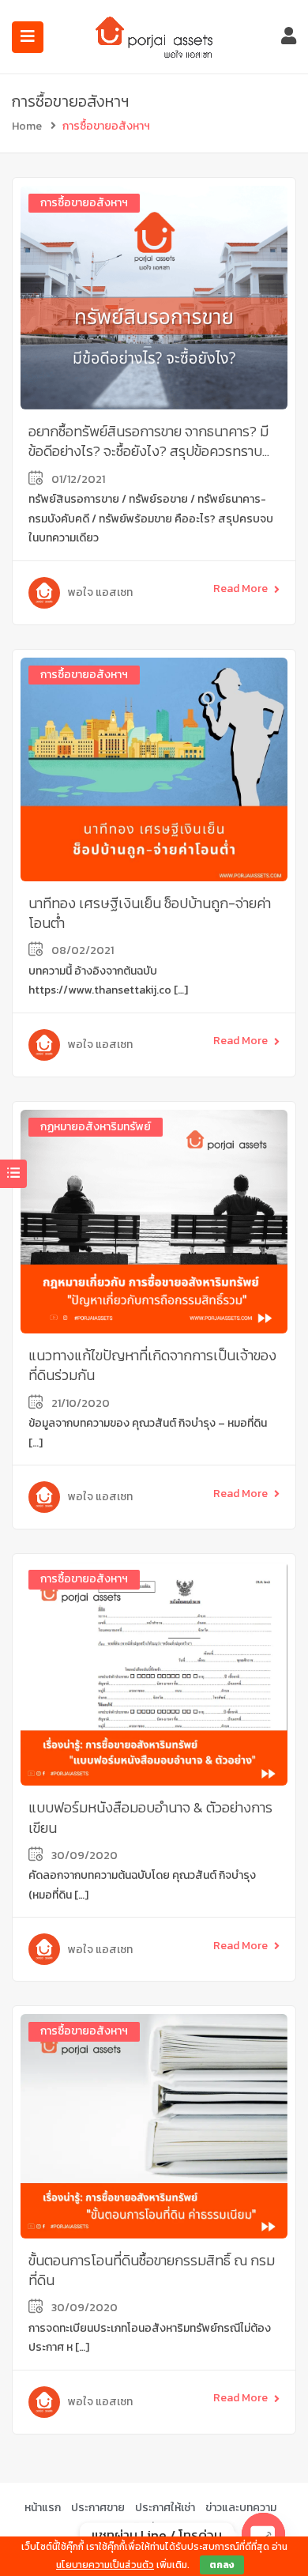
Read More (240, 588)
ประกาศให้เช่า (165, 2508)
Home (27, 126)
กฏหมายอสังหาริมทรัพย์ (96, 1127)
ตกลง (222, 2565)
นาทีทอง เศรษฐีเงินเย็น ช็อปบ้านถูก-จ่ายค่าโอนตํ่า (150, 913)
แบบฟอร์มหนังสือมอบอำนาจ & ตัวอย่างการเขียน (150, 1817)
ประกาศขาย (98, 2508)
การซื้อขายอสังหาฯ (84, 203)
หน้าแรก (43, 2508)
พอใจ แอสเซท (100, 592)
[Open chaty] (263, 2535)
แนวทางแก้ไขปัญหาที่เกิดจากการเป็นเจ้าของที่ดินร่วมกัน (152, 1365)
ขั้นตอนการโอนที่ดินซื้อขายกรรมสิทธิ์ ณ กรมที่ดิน (152, 2270)
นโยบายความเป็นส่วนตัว (105, 2565)
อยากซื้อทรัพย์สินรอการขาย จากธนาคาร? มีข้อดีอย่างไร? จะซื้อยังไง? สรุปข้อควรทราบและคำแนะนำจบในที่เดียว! (148, 451)
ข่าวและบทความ (241, 2508)
